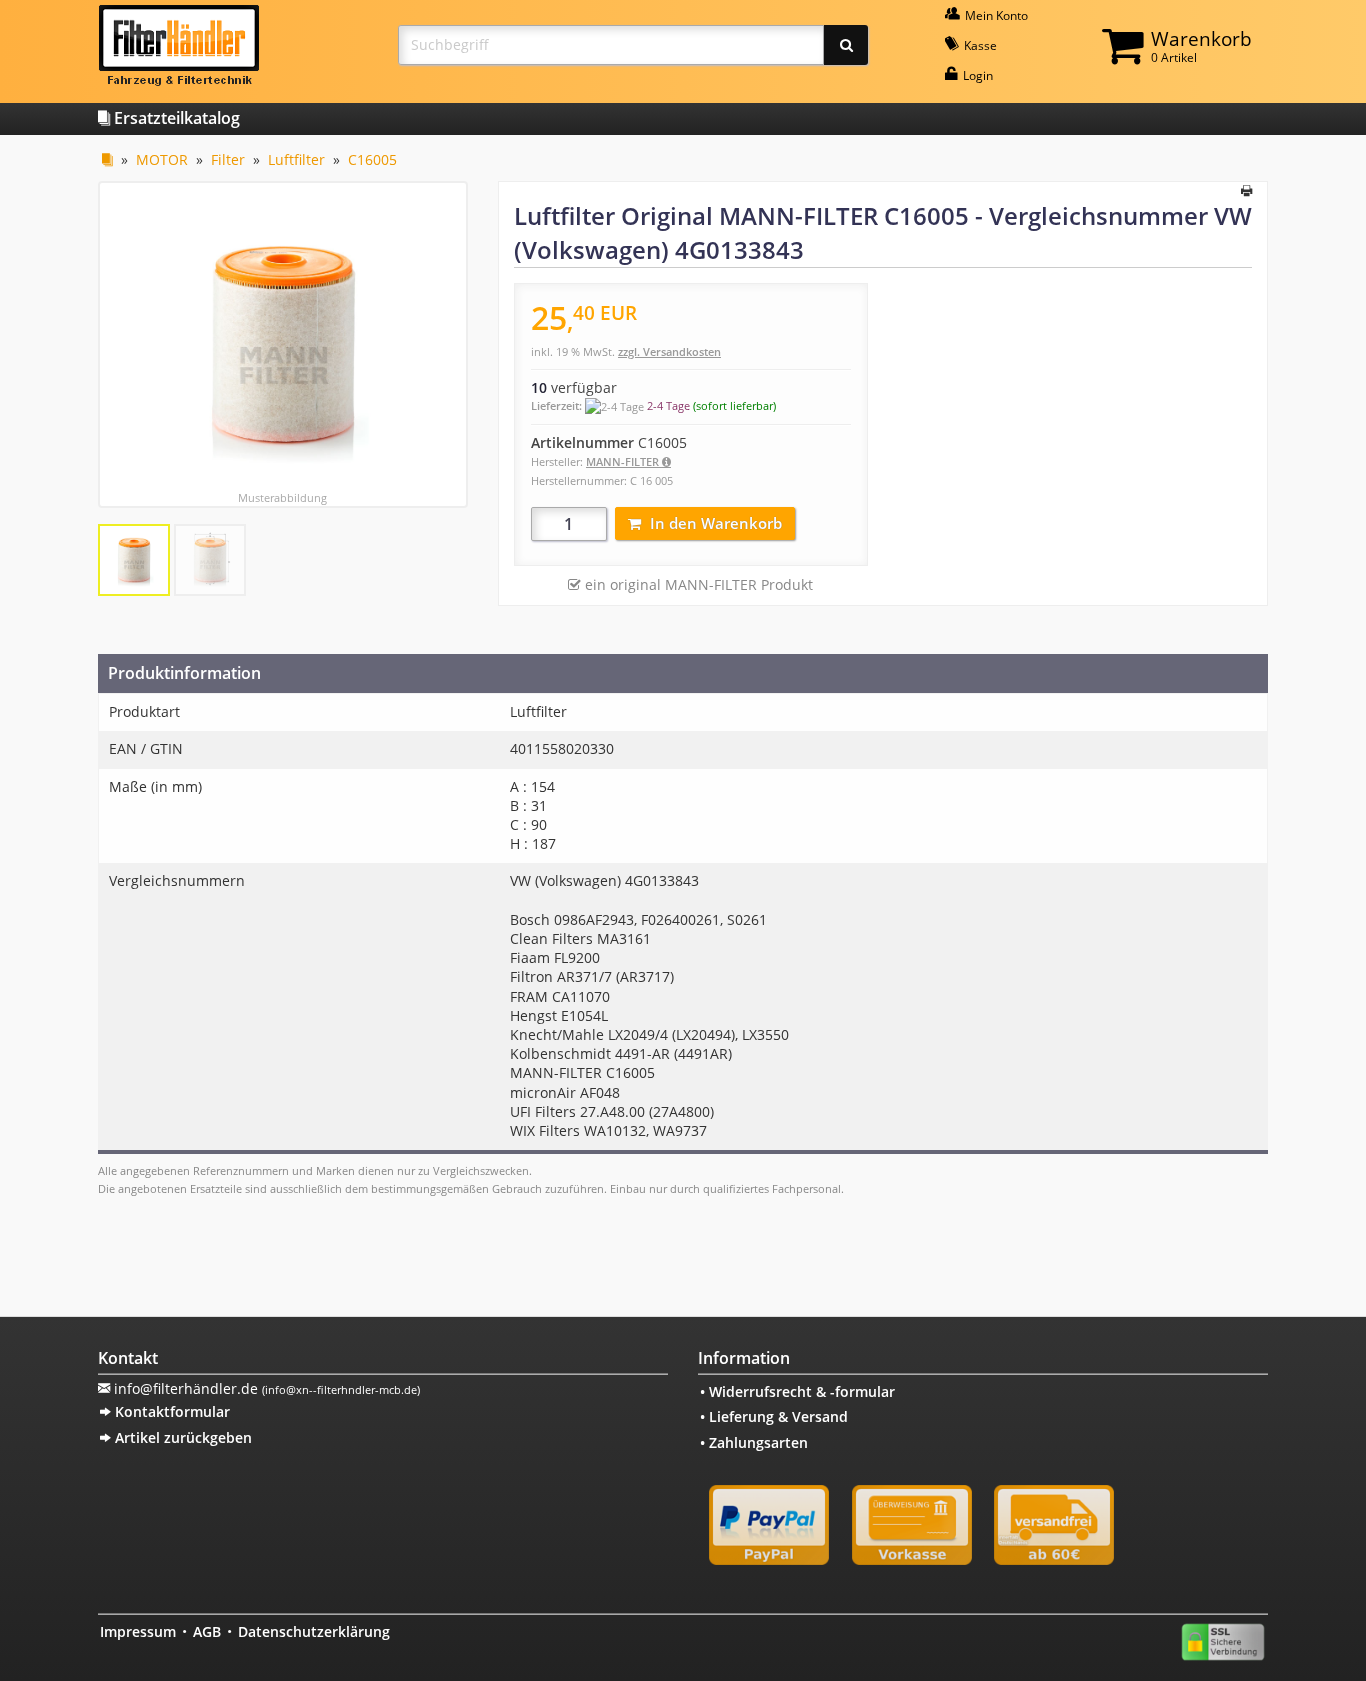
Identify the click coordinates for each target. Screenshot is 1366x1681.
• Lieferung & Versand (774, 1416)
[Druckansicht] (1246, 192)
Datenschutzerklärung (314, 1631)
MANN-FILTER (624, 461)
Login (976, 75)
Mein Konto (995, 15)
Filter (228, 159)
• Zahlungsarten (754, 1442)
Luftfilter (296, 159)
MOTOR (162, 159)
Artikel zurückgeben (181, 1437)
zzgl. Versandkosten (669, 351)
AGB (207, 1631)
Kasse (979, 45)
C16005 (372, 159)
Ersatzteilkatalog (175, 118)
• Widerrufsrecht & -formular (797, 1391)
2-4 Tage (668, 405)
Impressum (138, 1631)
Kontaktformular (170, 1411)
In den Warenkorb (716, 523)
